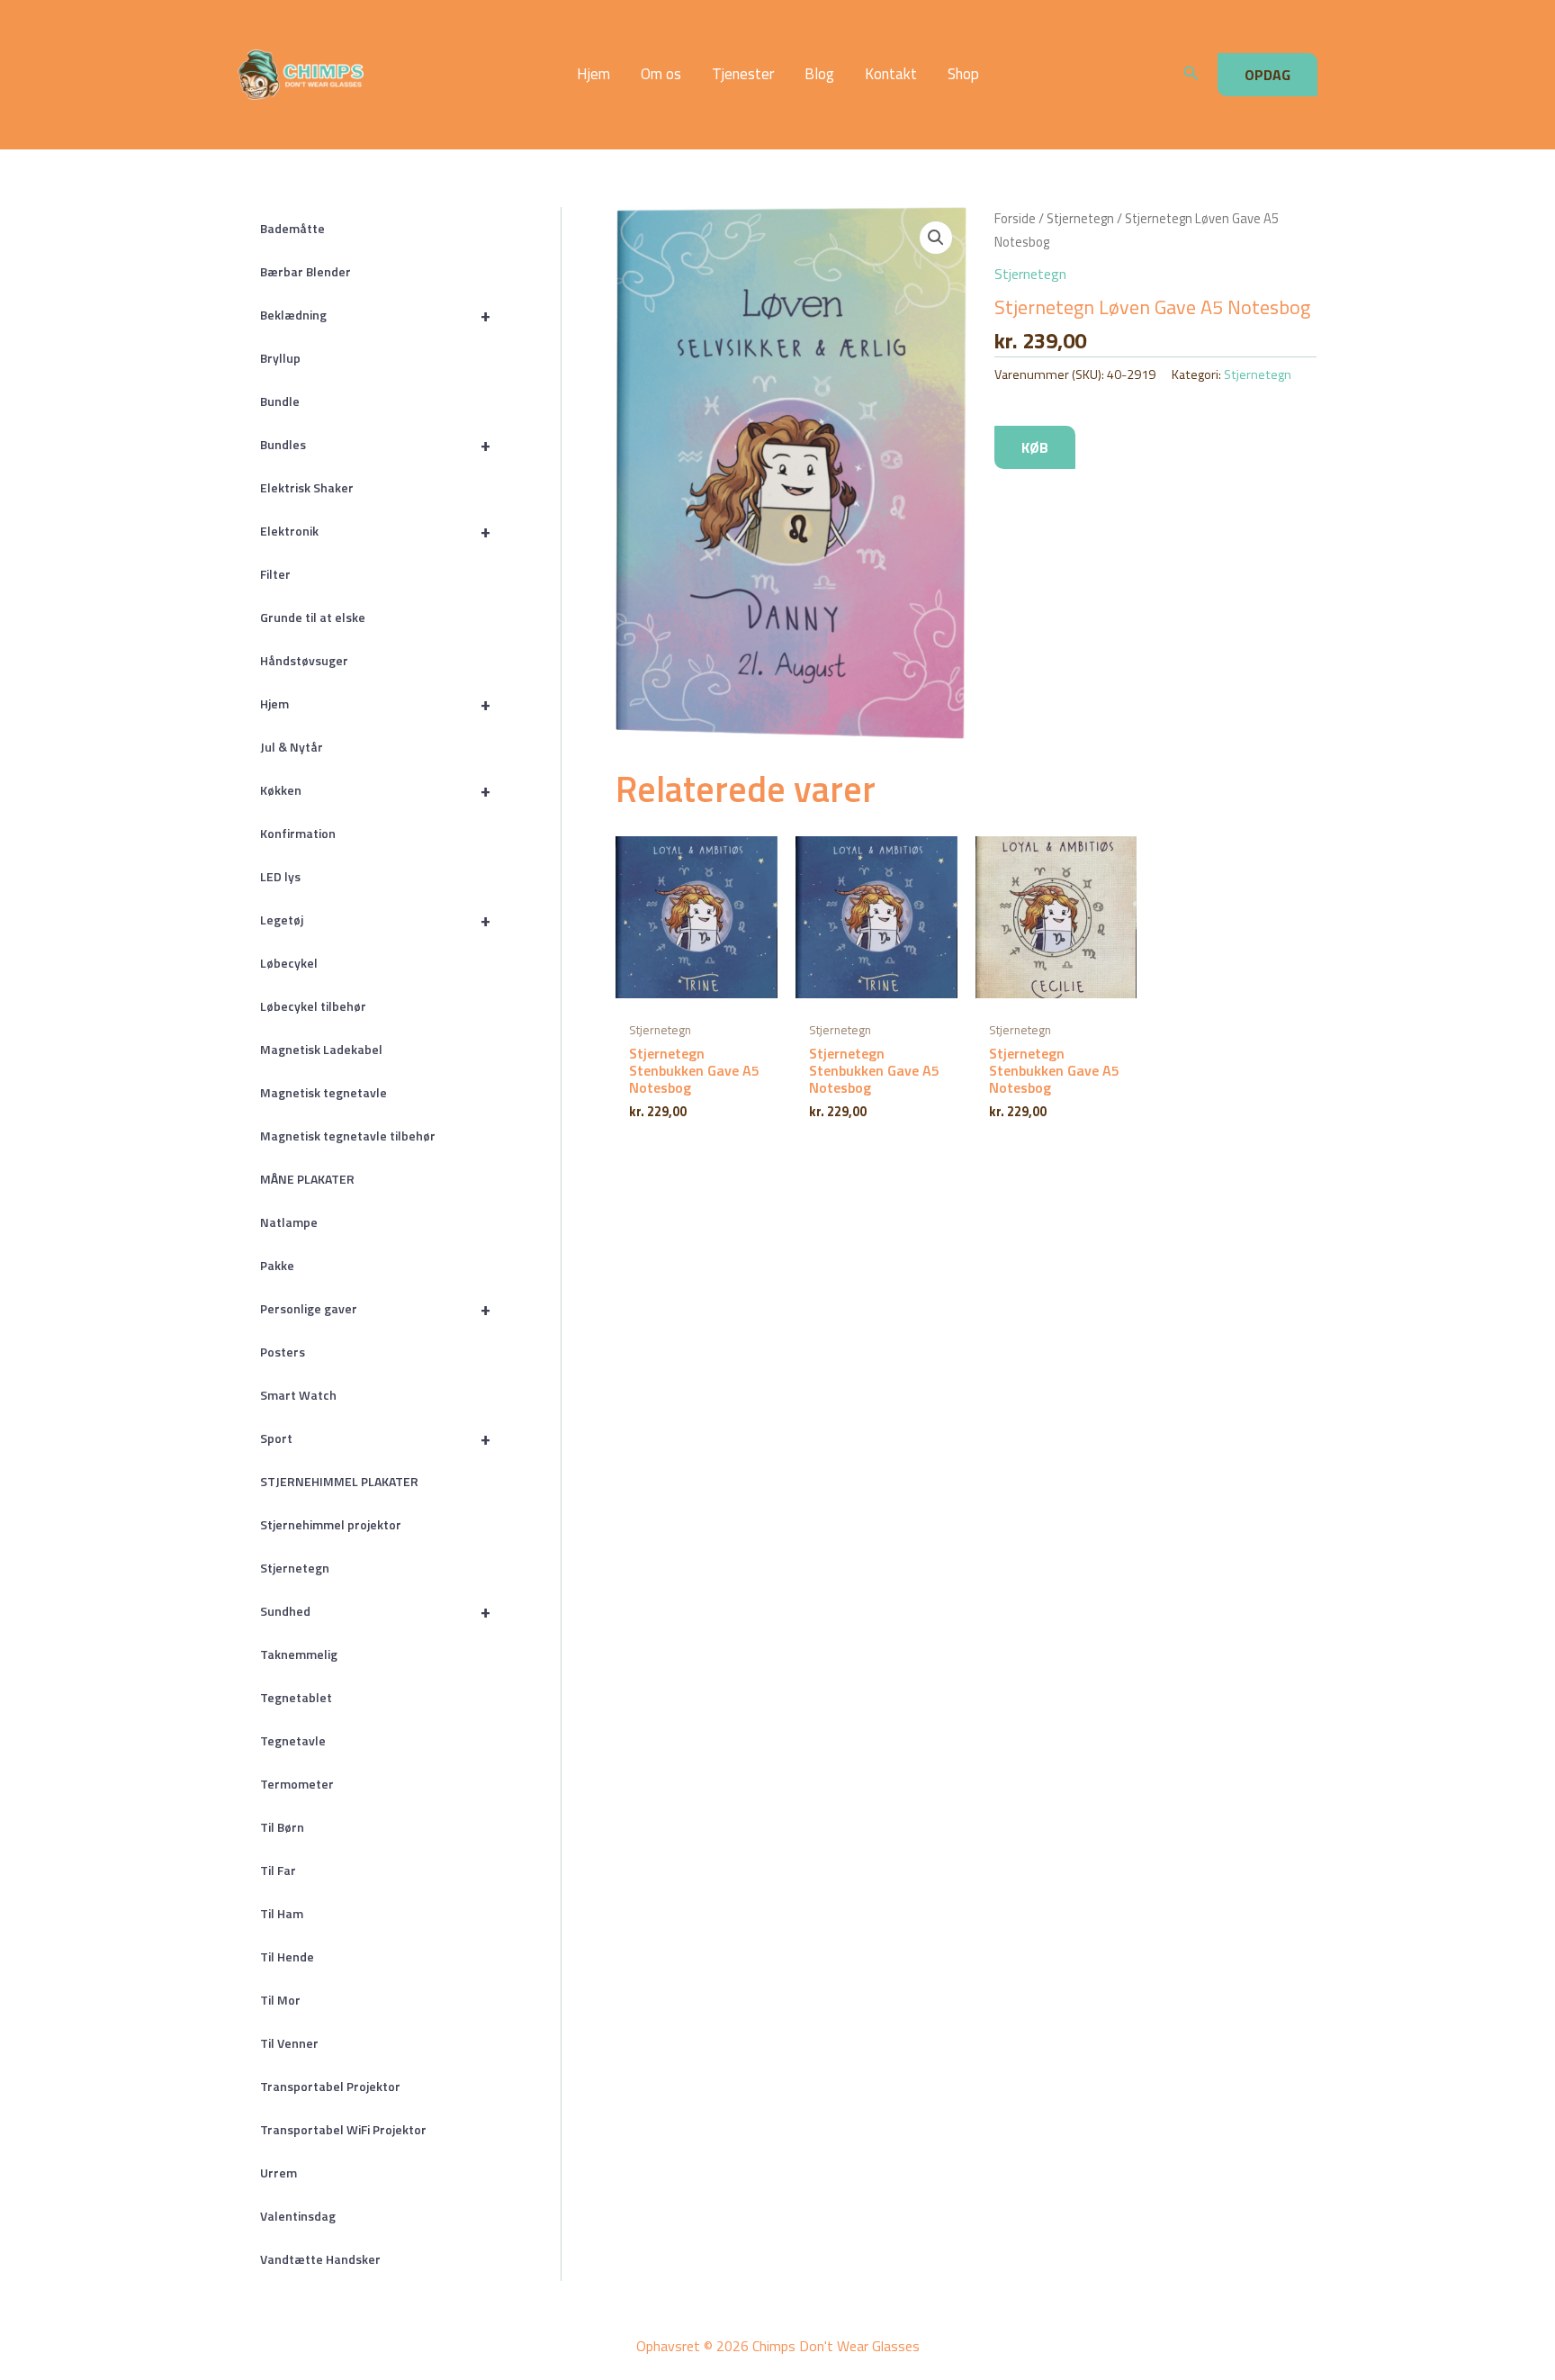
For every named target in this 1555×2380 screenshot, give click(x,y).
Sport (375, 1438)
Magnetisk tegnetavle (324, 1092)
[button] (1191, 75)
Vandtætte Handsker (320, 2259)
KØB (1035, 447)
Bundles (375, 444)
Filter (275, 574)
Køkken (375, 790)
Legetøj (375, 920)
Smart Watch (298, 1395)
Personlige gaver (375, 1308)
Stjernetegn (295, 1568)
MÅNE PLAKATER (307, 1179)
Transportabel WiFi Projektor (343, 2129)
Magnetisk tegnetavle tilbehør (348, 1136)
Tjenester (743, 74)
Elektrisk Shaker (307, 487)
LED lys (280, 876)
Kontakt (891, 74)
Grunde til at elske (313, 617)
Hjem (593, 74)
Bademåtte (292, 228)
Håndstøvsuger (304, 660)
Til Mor (280, 2000)
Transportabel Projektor (330, 2086)
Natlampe (289, 1222)
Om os (661, 74)
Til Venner (289, 2043)
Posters (283, 1352)
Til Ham (282, 1913)
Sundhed (375, 1611)
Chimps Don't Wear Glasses (419, 75)
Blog (819, 74)
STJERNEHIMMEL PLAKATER (339, 1481)
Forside (1015, 218)
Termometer (297, 1784)
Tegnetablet (296, 1697)
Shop (963, 74)
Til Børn (282, 1827)
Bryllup (280, 358)
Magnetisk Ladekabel (321, 1049)
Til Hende (287, 1956)
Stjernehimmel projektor (331, 1524)
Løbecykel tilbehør (313, 1006)
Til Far (278, 1870)
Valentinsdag (298, 2216)
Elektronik (375, 531)
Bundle (280, 401)
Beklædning (375, 315)
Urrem (279, 2173)
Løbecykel (289, 963)
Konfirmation (298, 833)
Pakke (277, 1265)
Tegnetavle (293, 1740)
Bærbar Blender (306, 271)
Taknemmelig (299, 1654)
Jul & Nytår (292, 747)
